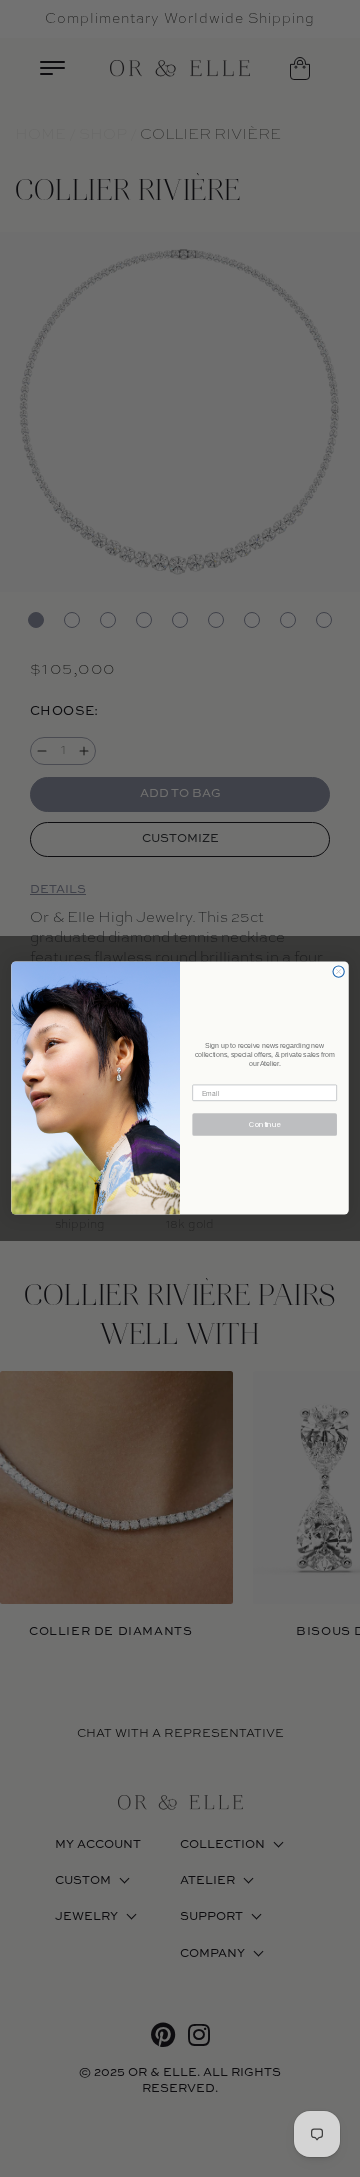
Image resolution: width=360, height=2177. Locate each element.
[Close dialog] (338, 971)
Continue (265, 1125)
